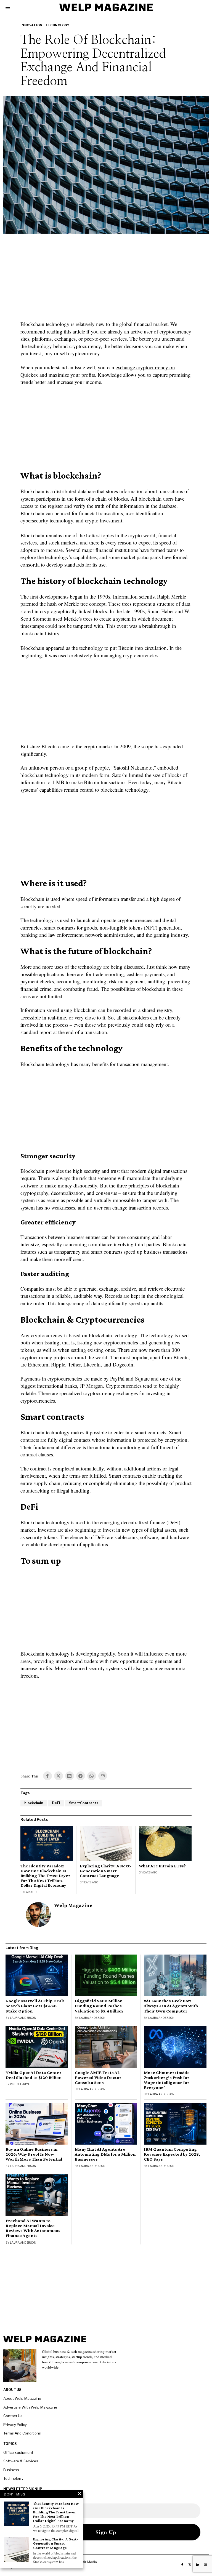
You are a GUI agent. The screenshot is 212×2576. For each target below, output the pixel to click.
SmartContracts (84, 1803)
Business (11, 2470)
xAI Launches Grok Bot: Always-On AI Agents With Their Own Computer (171, 2006)
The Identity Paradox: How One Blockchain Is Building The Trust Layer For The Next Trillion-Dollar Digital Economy (45, 1876)
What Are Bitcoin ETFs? (162, 1866)
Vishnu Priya (20, 2084)
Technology (57, 25)
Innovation (31, 25)
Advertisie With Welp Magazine (30, 2407)
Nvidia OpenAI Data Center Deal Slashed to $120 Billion (34, 2075)
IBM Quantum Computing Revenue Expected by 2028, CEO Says (172, 2154)
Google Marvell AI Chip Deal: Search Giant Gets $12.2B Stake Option (35, 2006)
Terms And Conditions (22, 2433)
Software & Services (21, 2461)
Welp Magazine (73, 1905)
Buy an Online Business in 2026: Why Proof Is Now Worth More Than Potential (34, 2154)
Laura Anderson (23, 2018)
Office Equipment (18, 2452)
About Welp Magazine (22, 2398)
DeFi (56, 1803)
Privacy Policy (15, 2425)
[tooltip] (47, 1776)
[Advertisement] (106, 281)
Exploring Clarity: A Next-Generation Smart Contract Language (106, 1871)
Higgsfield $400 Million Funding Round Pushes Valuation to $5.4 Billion (99, 2006)
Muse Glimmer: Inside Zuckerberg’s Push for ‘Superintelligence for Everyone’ (167, 2080)
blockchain (34, 1803)
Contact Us (13, 2416)
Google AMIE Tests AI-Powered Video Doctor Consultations (98, 2078)
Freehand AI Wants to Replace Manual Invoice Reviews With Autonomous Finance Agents (33, 2228)
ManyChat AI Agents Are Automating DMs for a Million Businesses (105, 2154)
